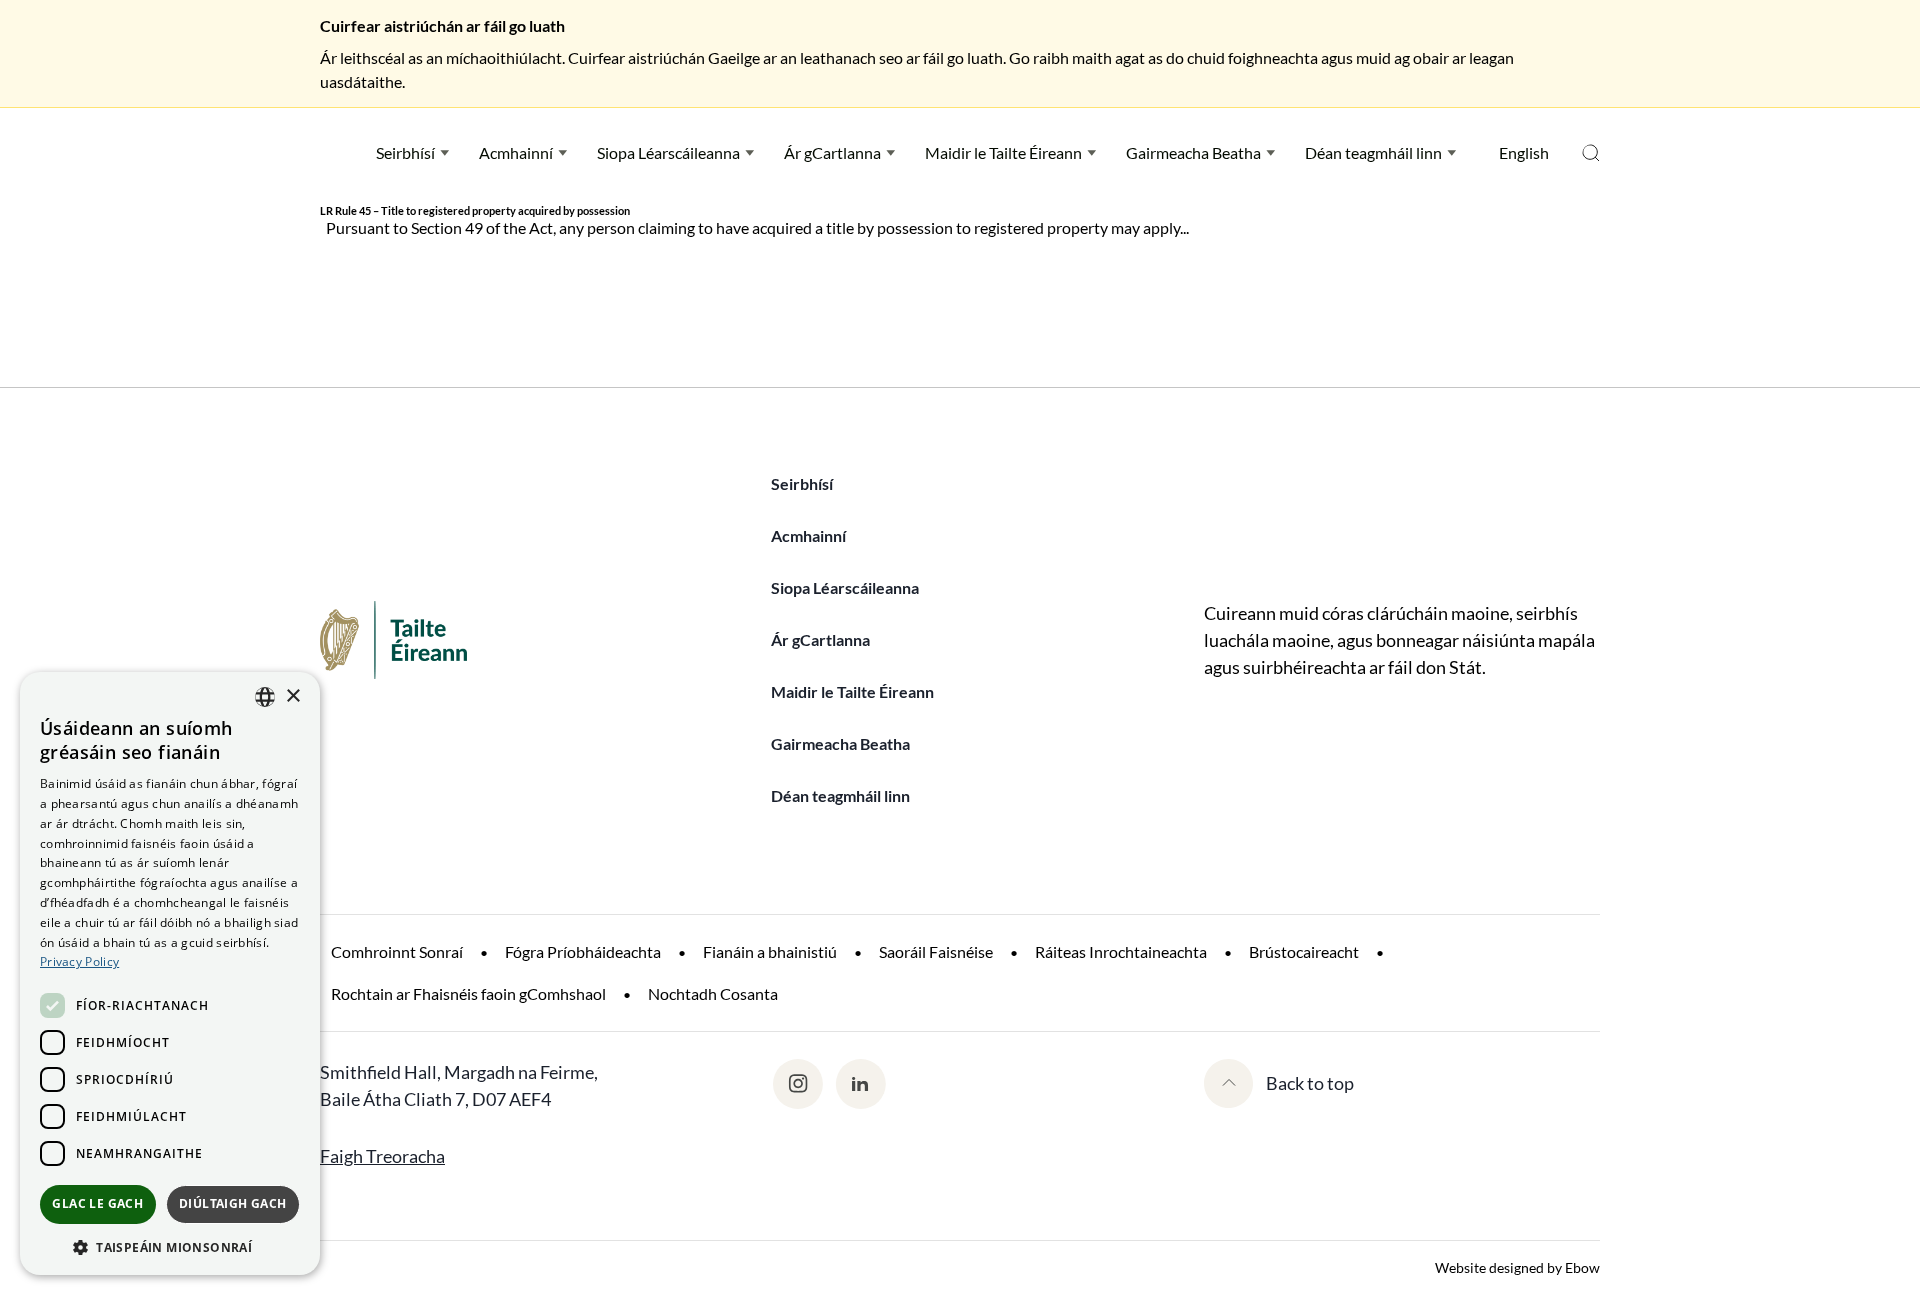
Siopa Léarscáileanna (668, 152)
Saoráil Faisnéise (936, 951)
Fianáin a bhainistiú (770, 951)
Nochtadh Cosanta (713, 993)
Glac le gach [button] (97, 1203)
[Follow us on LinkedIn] (860, 1084)
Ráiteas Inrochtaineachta (1121, 951)
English (1524, 152)
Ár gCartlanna (832, 152)
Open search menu (1591, 153)
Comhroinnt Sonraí (397, 951)
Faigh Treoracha (382, 1156)
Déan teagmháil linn (1373, 152)
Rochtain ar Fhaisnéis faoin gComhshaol (468, 993)
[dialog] (170, 973)
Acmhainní (516, 152)
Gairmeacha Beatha (1193, 152)
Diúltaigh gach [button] (233, 1203)
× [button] (292, 696)
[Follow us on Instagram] (797, 1084)
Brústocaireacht (1304, 951)
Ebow (1582, 1267)
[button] (170, 1246)
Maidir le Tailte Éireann (1003, 152)
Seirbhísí (405, 152)
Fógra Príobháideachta (583, 951)
